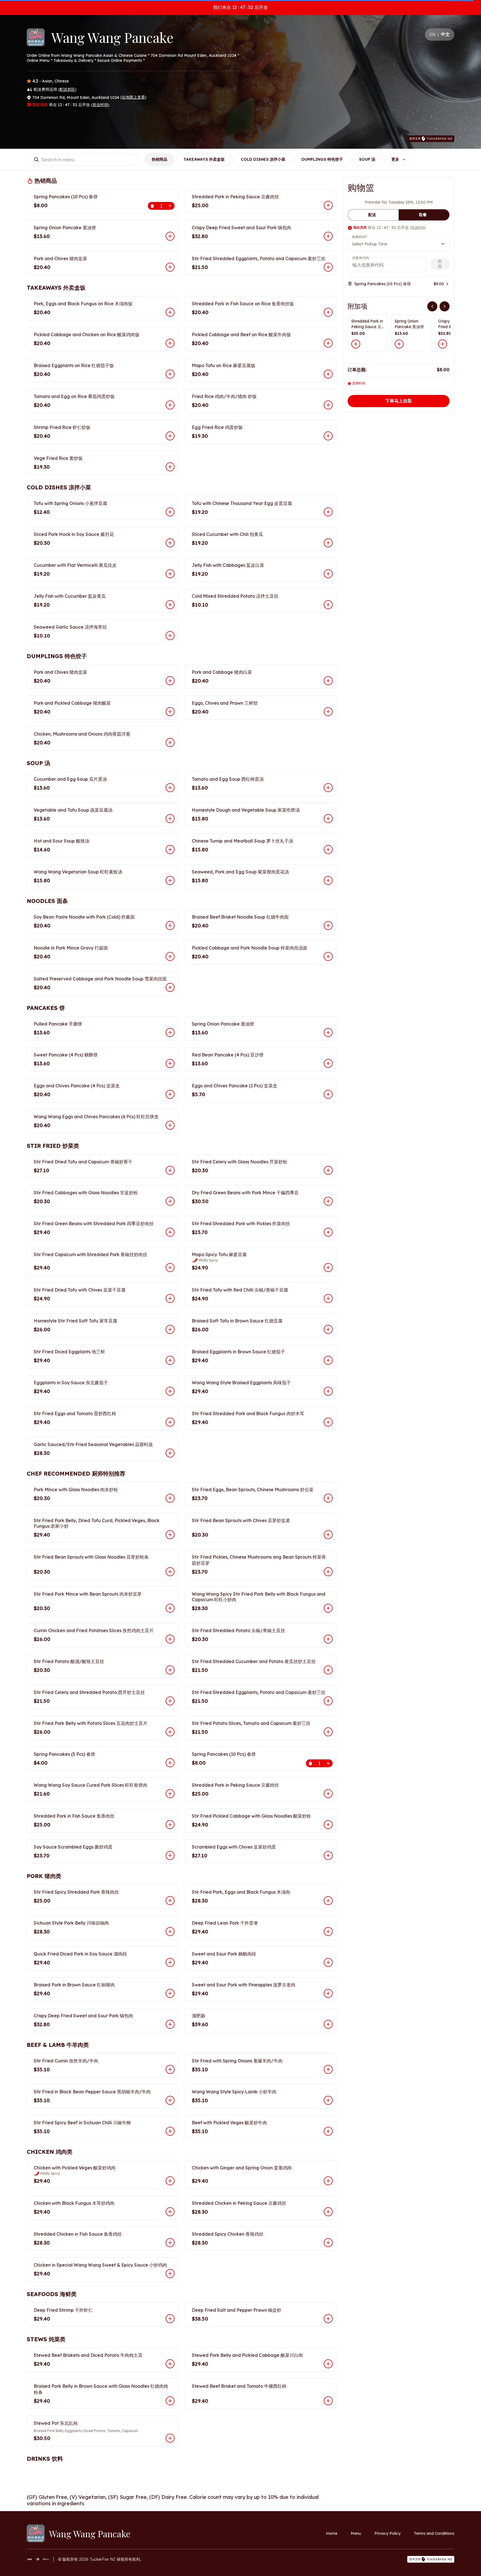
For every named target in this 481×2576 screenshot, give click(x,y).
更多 (395, 159)
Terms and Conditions (434, 2533)
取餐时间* (359, 237)
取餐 (423, 215)
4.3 (35, 81)
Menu (356, 2533)
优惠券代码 (360, 258)
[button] (102, 201)
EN (433, 35)
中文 (445, 34)
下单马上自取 (399, 401)
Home (332, 2533)
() (67, 89)
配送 (372, 215)
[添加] (356, 344)
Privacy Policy (387, 2533)
